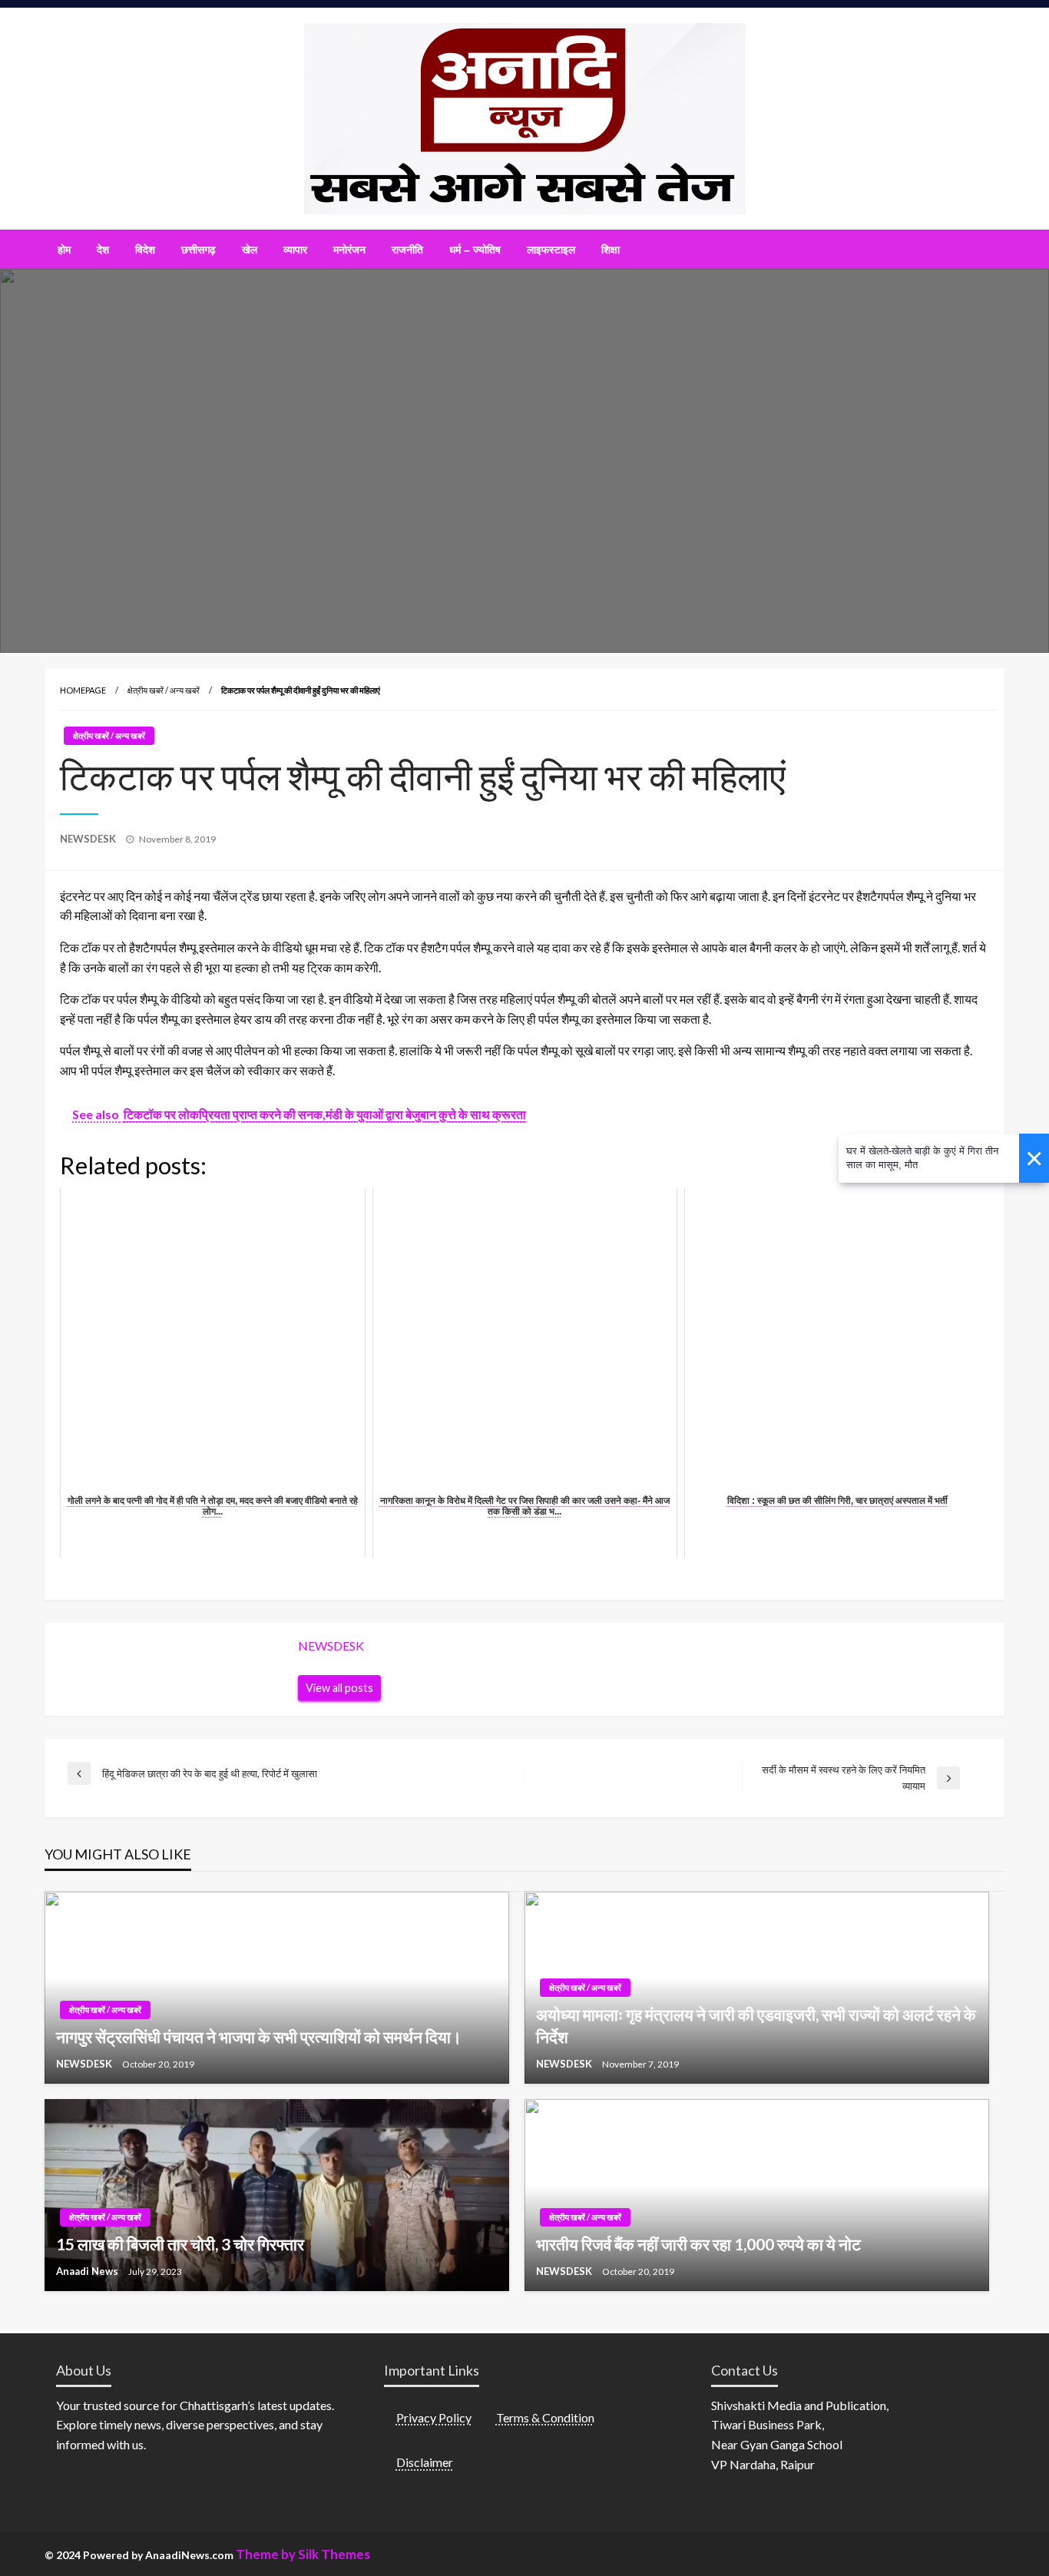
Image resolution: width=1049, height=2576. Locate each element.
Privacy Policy (434, 2417)
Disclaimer (425, 2462)
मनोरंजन (349, 250)
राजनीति (407, 250)
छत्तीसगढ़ (199, 250)
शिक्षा (611, 250)
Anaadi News (88, 2271)
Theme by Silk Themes (303, 2554)
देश (103, 250)
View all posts (339, 1688)
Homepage (83, 690)
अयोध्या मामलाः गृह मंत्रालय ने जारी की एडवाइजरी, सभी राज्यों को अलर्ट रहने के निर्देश (756, 2025)
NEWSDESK (89, 839)
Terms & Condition (545, 2417)
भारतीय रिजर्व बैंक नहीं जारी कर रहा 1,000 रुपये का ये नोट (698, 2244)
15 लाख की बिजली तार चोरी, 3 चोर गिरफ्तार (180, 2244)
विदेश (145, 250)
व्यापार (295, 250)
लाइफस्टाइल (551, 250)
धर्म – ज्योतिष (475, 250)
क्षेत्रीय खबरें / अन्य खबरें (164, 690)
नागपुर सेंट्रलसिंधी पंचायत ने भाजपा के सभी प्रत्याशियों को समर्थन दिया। (259, 2036)
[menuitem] (64, 250)
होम (64, 250)
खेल (250, 250)
